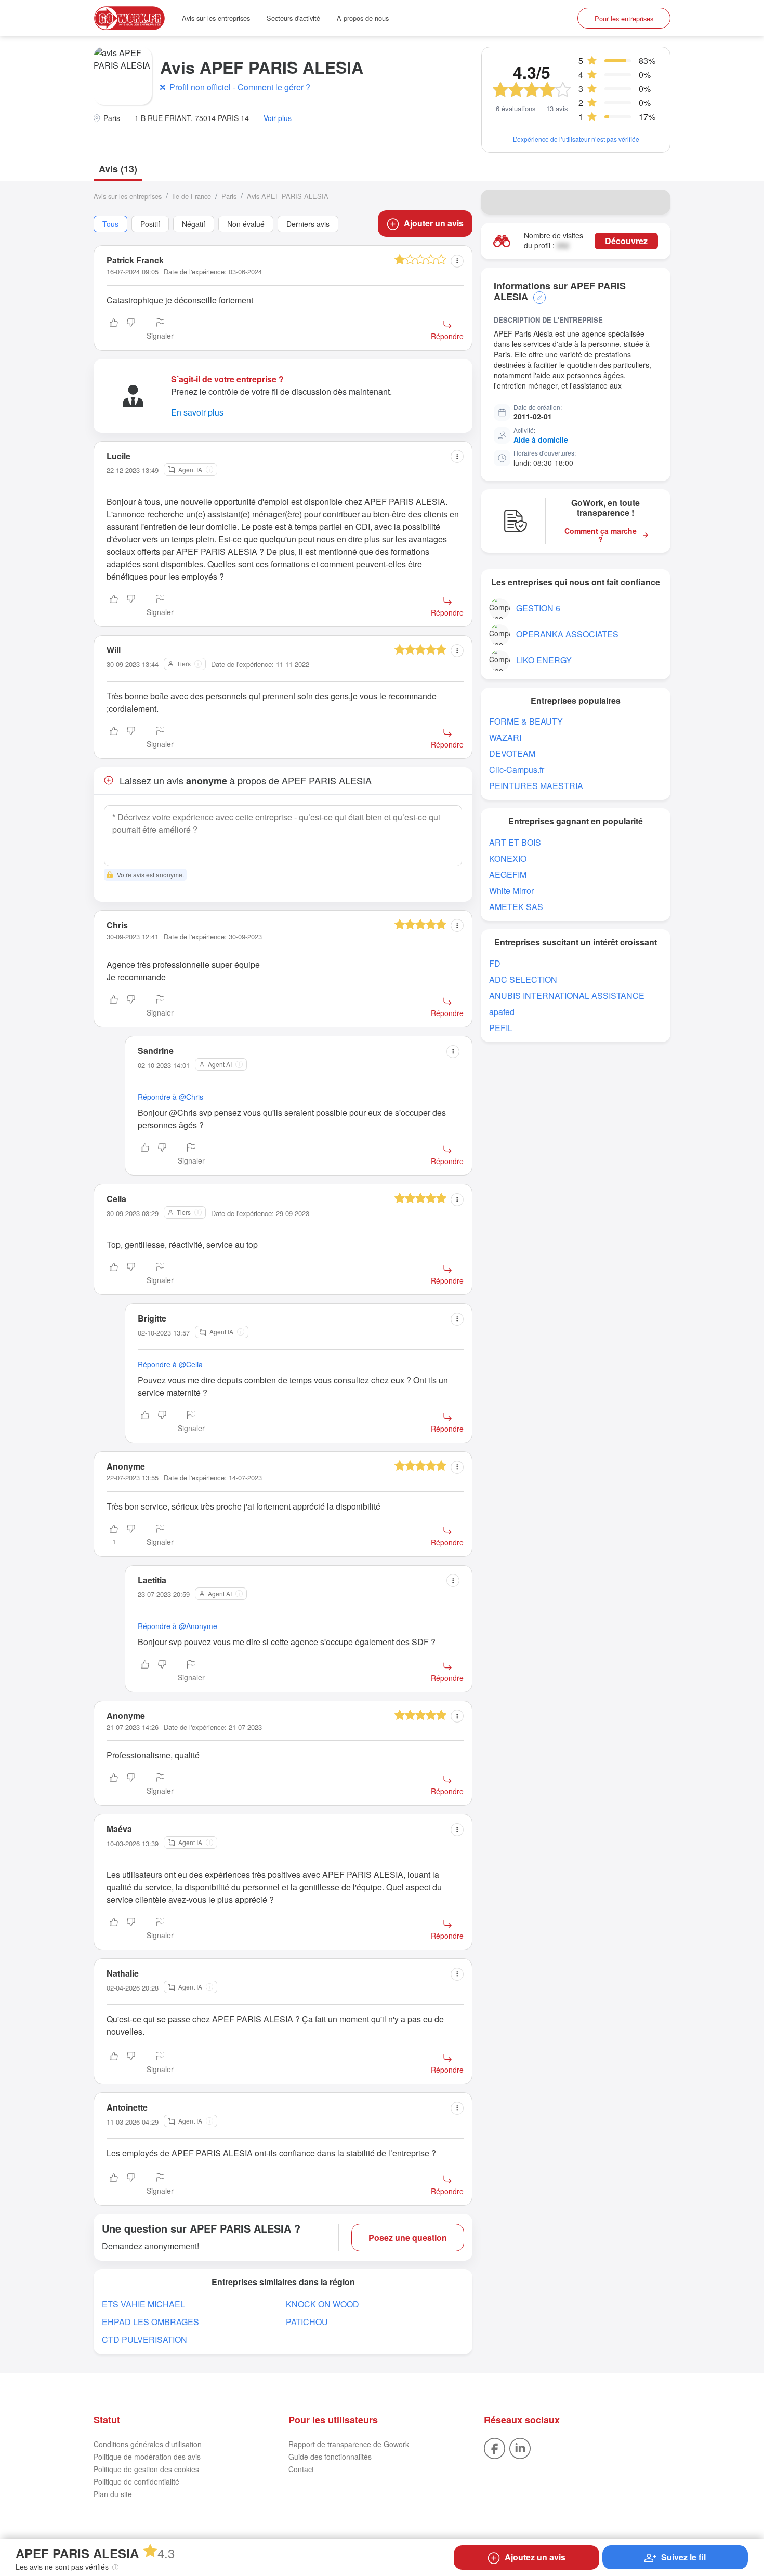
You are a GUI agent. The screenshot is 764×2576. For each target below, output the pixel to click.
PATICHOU (307, 2322)
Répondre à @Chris (170, 1097)
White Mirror (511, 891)
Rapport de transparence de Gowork (349, 2444)
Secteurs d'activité (293, 18)
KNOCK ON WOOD (322, 2304)
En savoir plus (197, 412)
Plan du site (113, 2494)
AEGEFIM (508, 875)
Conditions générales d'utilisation (148, 2444)
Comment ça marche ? (601, 536)
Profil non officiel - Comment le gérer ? (240, 87)
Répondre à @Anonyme (177, 1626)
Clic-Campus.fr (517, 770)
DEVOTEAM (512, 753)
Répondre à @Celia (170, 1364)
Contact (301, 2469)
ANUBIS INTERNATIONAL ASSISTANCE (567, 996)
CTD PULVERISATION (144, 2339)
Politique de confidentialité (136, 2481)
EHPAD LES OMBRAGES (150, 2322)
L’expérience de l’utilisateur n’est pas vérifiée (576, 139)
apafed (502, 1012)
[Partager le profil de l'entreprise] (656, 202)
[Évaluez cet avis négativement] (131, 330)
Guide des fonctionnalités (330, 2457)
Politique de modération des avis (147, 2457)
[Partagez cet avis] (457, 261)
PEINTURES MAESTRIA (536, 786)
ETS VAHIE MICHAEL (143, 2304)
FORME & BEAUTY (526, 721)
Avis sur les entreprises (216, 18)
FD (495, 963)
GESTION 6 (538, 608)
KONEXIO (508, 858)
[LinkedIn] (520, 2447)
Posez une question (408, 2238)
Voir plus (278, 118)
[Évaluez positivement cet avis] (114, 330)
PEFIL (501, 1028)
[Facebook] (495, 2447)
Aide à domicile (541, 439)
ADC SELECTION (523, 979)
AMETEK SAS (516, 907)
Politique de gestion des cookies (146, 2469)
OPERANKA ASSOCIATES (567, 634)
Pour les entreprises (624, 18)
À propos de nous (363, 18)
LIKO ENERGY (544, 660)
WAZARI (505, 737)
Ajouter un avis (434, 223)
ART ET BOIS (515, 842)
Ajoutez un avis (535, 2557)
